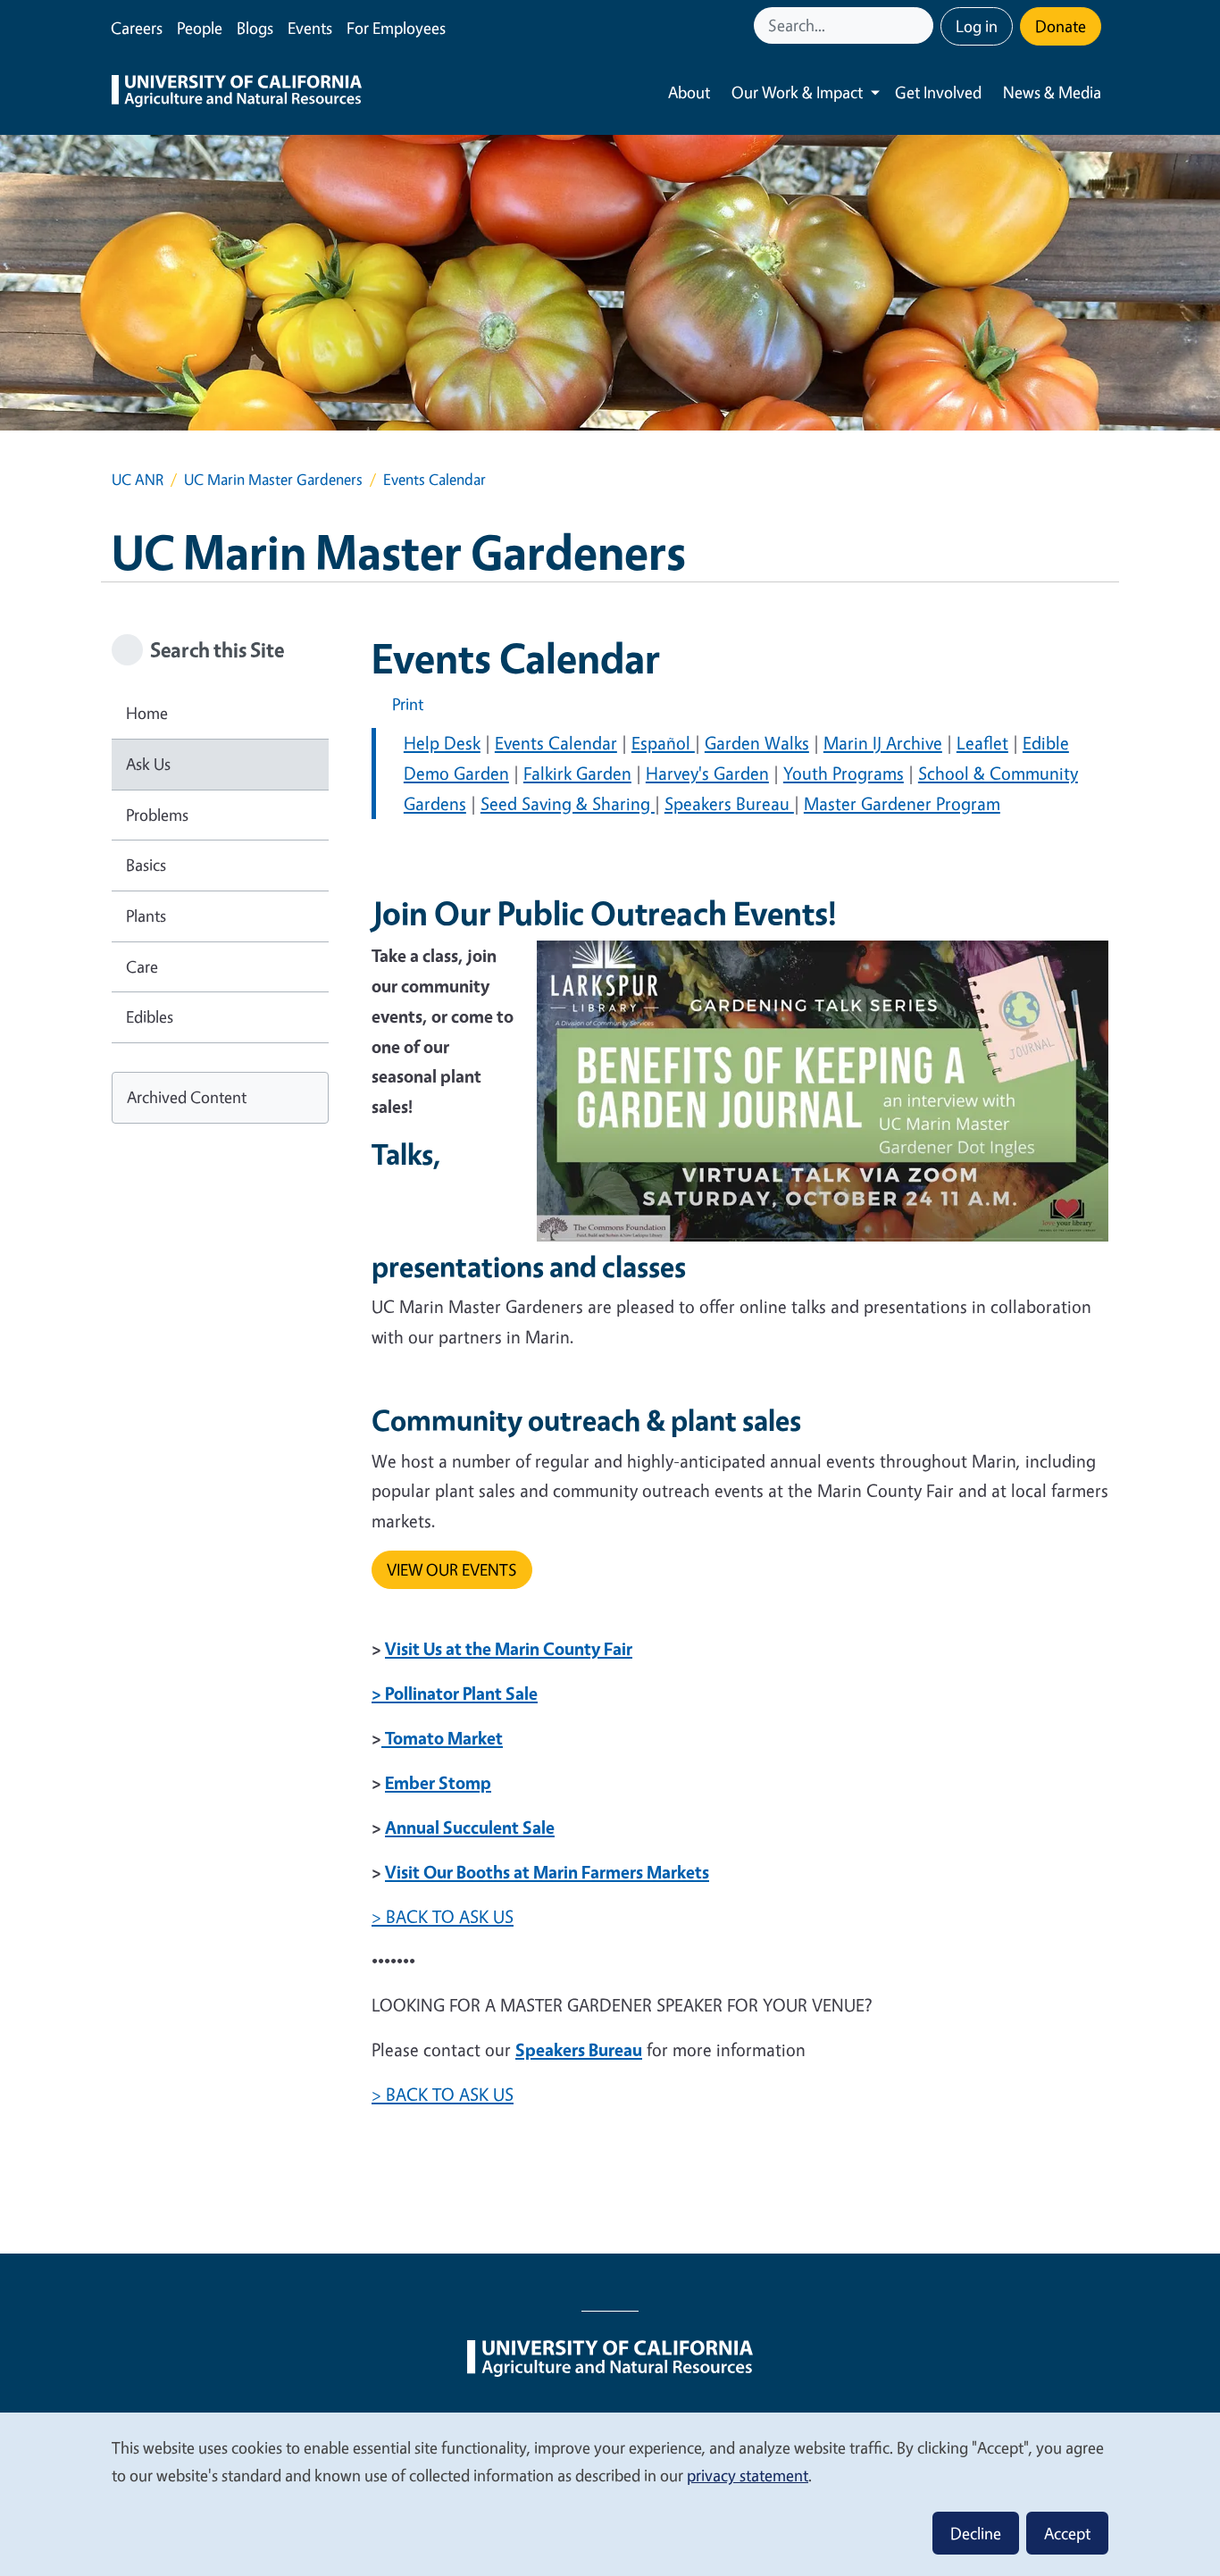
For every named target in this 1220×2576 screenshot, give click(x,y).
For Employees (396, 28)
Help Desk (442, 743)
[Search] (922, 25)
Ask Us (148, 764)
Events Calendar (556, 743)
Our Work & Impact (797, 92)
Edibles (150, 1016)
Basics (146, 865)
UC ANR (138, 479)
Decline (976, 2533)
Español (663, 743)
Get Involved (938, 92)
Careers (137, 28)
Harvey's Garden (707, 773)
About (689, 92)
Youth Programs (844, 773)
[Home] (237, 93)
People (200, 28)
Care (142, 966)
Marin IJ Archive (883, 743)
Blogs (255, 28)
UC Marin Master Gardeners (273, 479)
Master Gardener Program (902, 803)
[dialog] (610, 2493)
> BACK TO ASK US (443, 1916)
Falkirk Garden (577, 773)
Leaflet (982, 743)
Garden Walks (757, 743)
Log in (977, 26)
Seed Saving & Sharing (568, 803)
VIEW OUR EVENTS (452, 1569)
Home (147, 713)
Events (310, 28)
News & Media (1052, 92)
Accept (1067, 2533)
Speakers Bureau (729, 803)
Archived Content (187, 1097)
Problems (157, 815)
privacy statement (748, 2475)
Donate (1061, 26)
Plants (146, 916)
